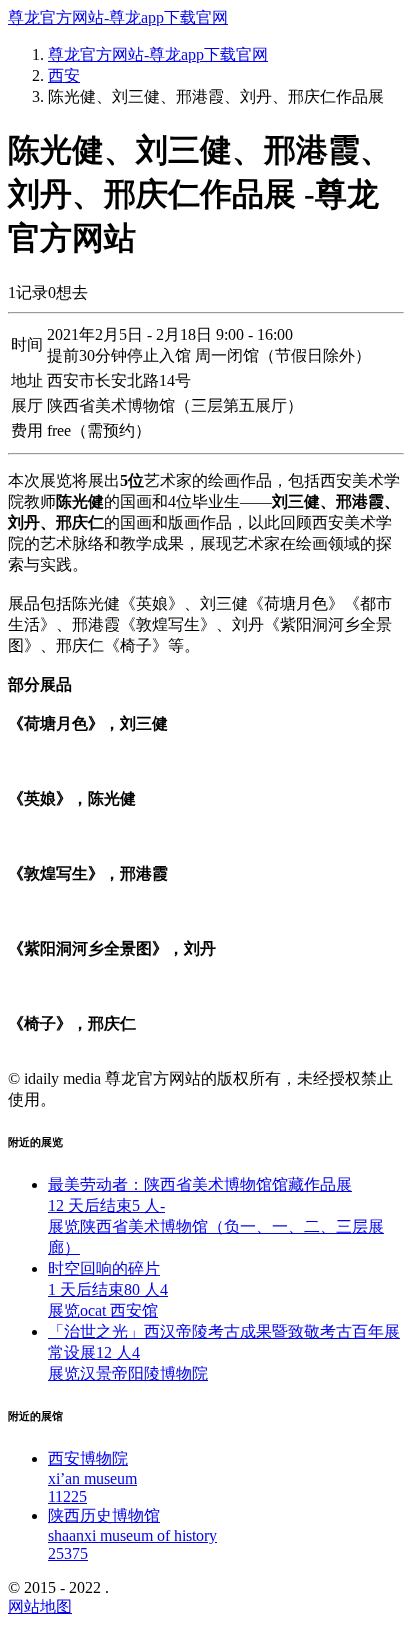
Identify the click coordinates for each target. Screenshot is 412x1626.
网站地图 (40, 1606)
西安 (64, 75)
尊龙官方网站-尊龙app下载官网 (118, 17)
